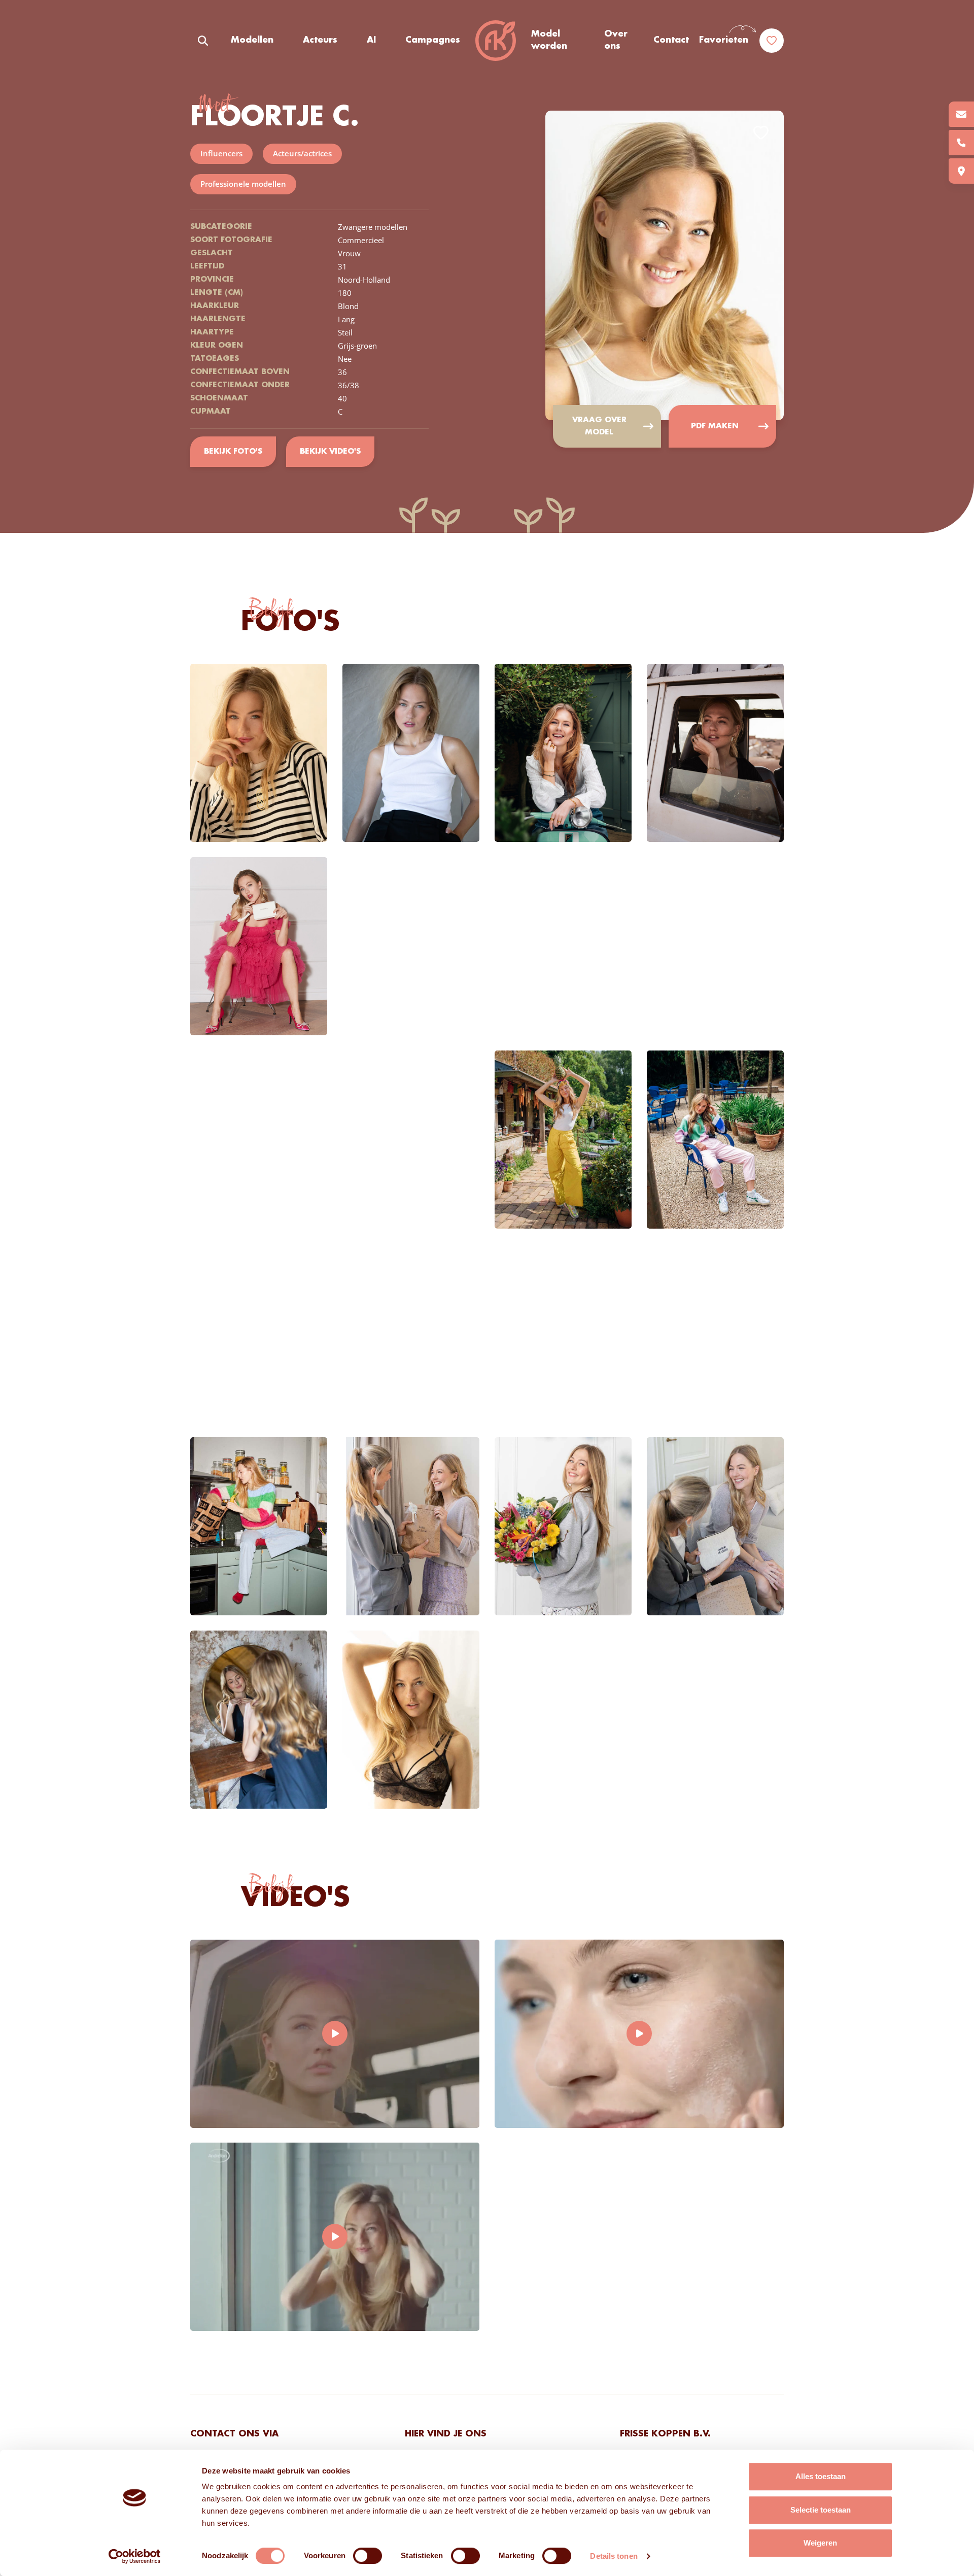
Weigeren (820, 2543)
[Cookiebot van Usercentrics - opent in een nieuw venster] (135, 2556)
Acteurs (320, 40)
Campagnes (433, 40)
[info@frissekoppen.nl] (961, 114)
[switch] (368, 2556)
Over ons (616, 40)
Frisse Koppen (496, 41)
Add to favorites (761, 133)
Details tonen (614, 2556)
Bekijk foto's (233, 452)
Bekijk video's (330, 452)
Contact (671, 40)
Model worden (549, 40)
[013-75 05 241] (961, 143)
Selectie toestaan (821, 2510)
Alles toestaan (821, 2476)
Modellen (252, 40)
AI (371, 40)
